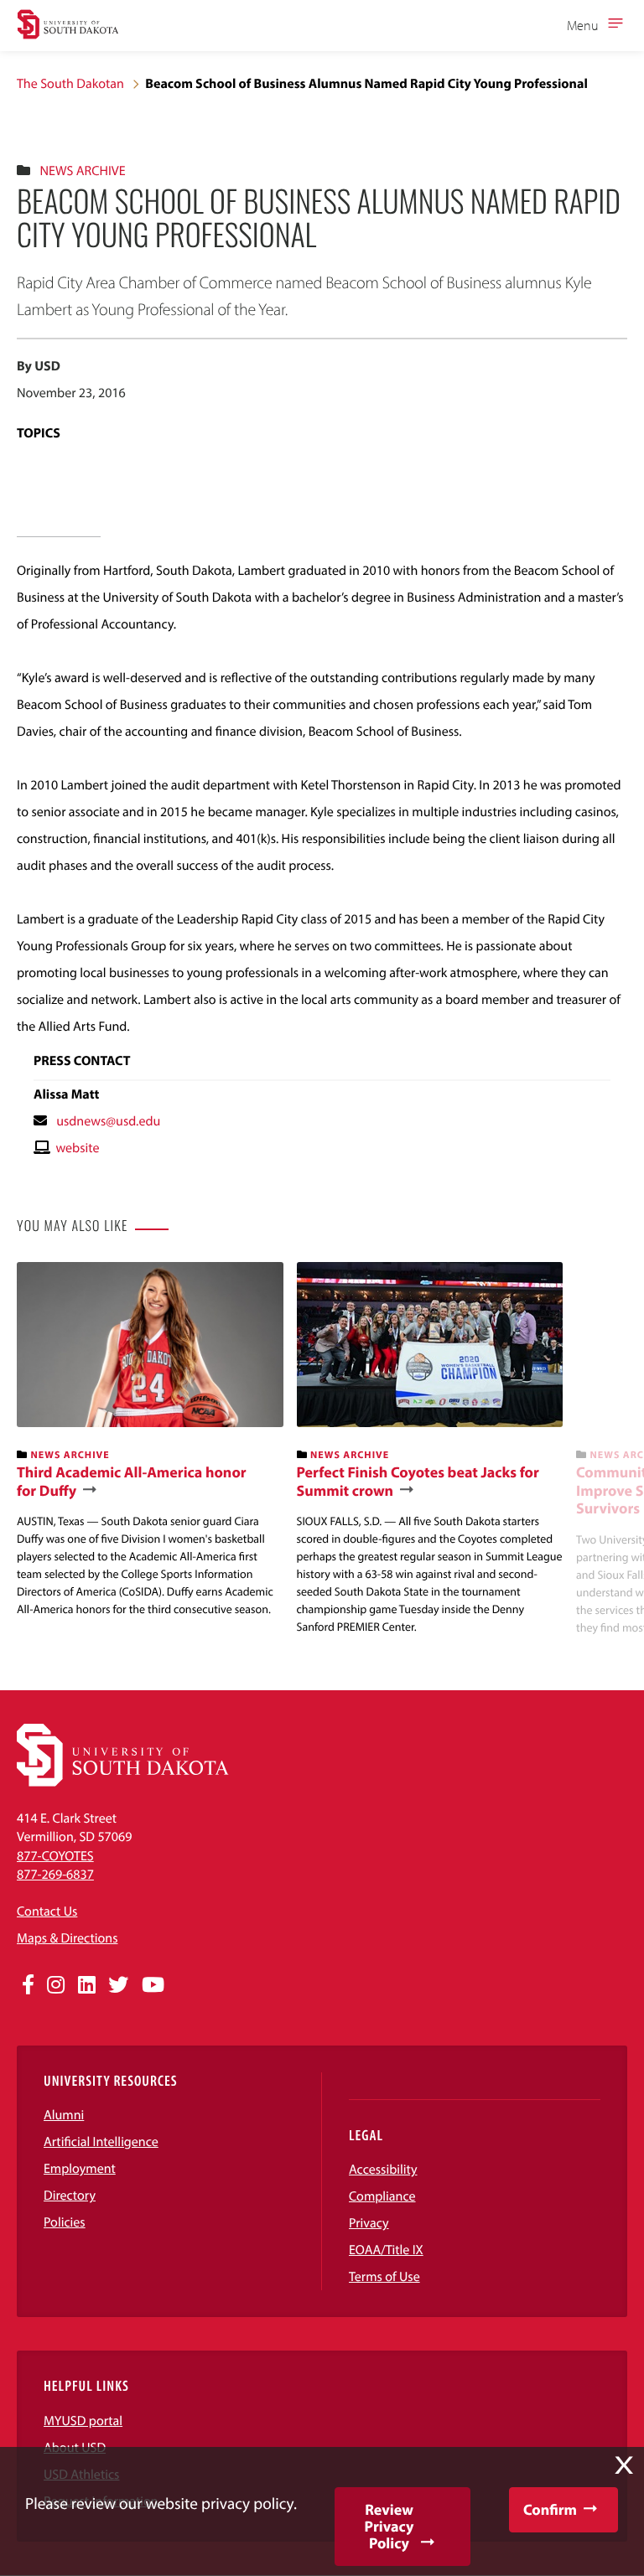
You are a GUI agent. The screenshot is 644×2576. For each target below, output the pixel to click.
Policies (65, 2222)
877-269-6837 (55, 1875)
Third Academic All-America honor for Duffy (132, 1481)
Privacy (369, 2223)
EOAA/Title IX (386, 2250)
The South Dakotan (70, 84)
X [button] (624, 2465)
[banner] (150, 1440)
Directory (70, 2196)
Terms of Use (384, 2277)
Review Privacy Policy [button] (390, 2526)
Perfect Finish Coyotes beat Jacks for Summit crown (418, 1481)
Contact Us (47, 1911)
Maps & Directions (67, 1938)
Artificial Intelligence (101, 2142)
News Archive (82, 171)
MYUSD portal (83, 2421)
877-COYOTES (55, 1856)
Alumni (64, 2115)
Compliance (382, 2196)
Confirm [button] (550, 2509)
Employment (80, 2169)
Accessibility (383, 2170)
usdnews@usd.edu (108, 1121)
